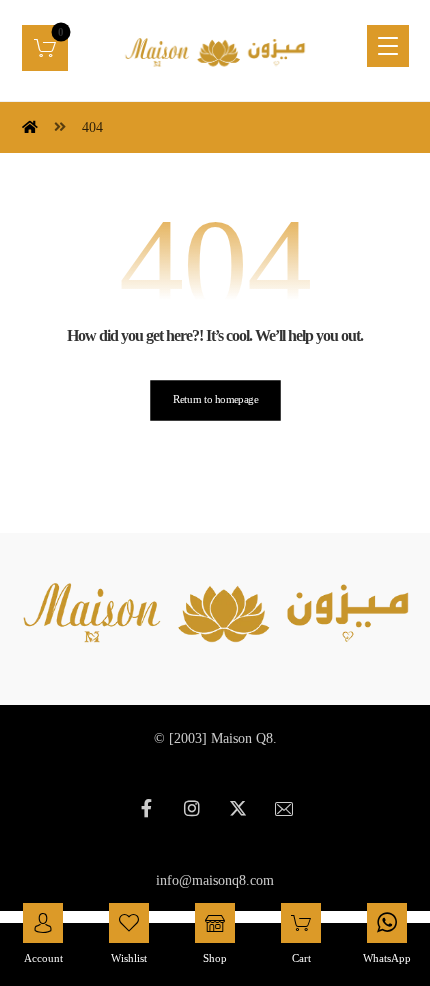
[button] (45, 48)
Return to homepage (215, 399)
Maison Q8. (244, 738)
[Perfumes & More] (215, 50)
